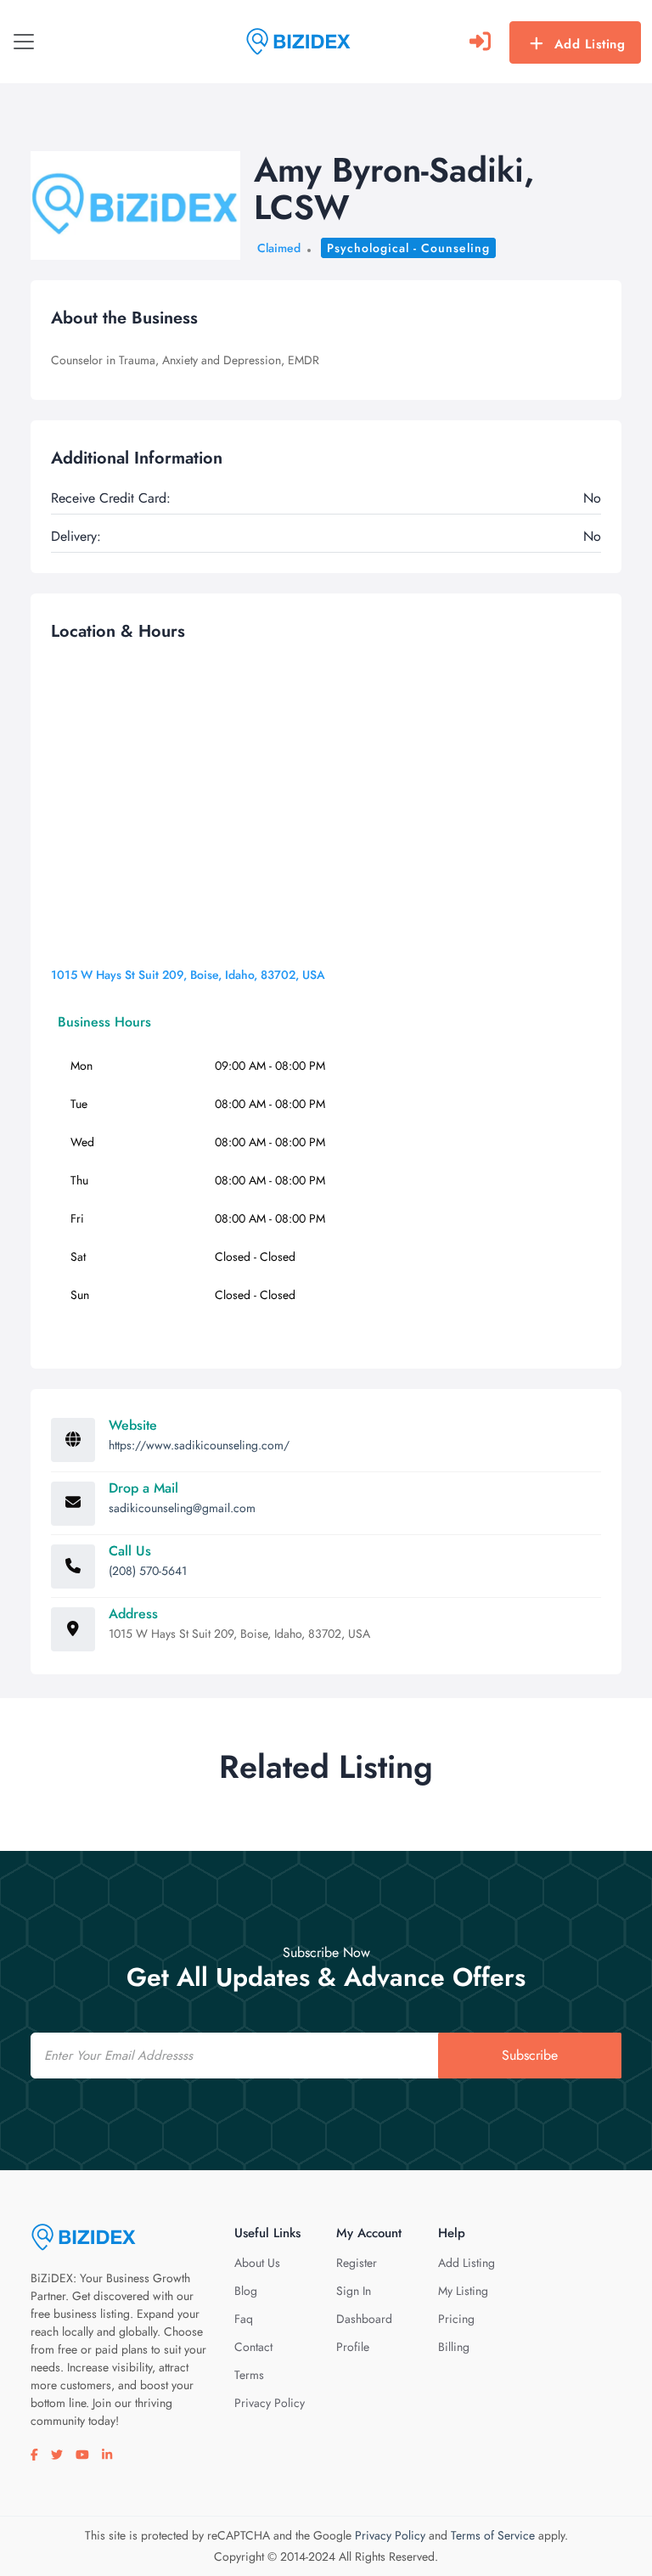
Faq (244, 2319)
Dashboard (364, 2319)
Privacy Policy (270, 2403)
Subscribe (530, 2055)
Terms (249, 2375)
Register (357, 2263)
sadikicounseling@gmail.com (182, 1508)
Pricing (456, 2319)
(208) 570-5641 (148, 1571)
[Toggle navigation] (24, 42)
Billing (454, 2347)
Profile (353, 2347)
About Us (257, 2263)
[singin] (480, 42)
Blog (246, 2291)
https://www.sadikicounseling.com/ (199, 1445)
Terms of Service (493, 2535)
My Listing (463, 2291)
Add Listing (590, 44)
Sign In (354, 2291)
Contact (253, 2347)
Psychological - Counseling (408, 248)
